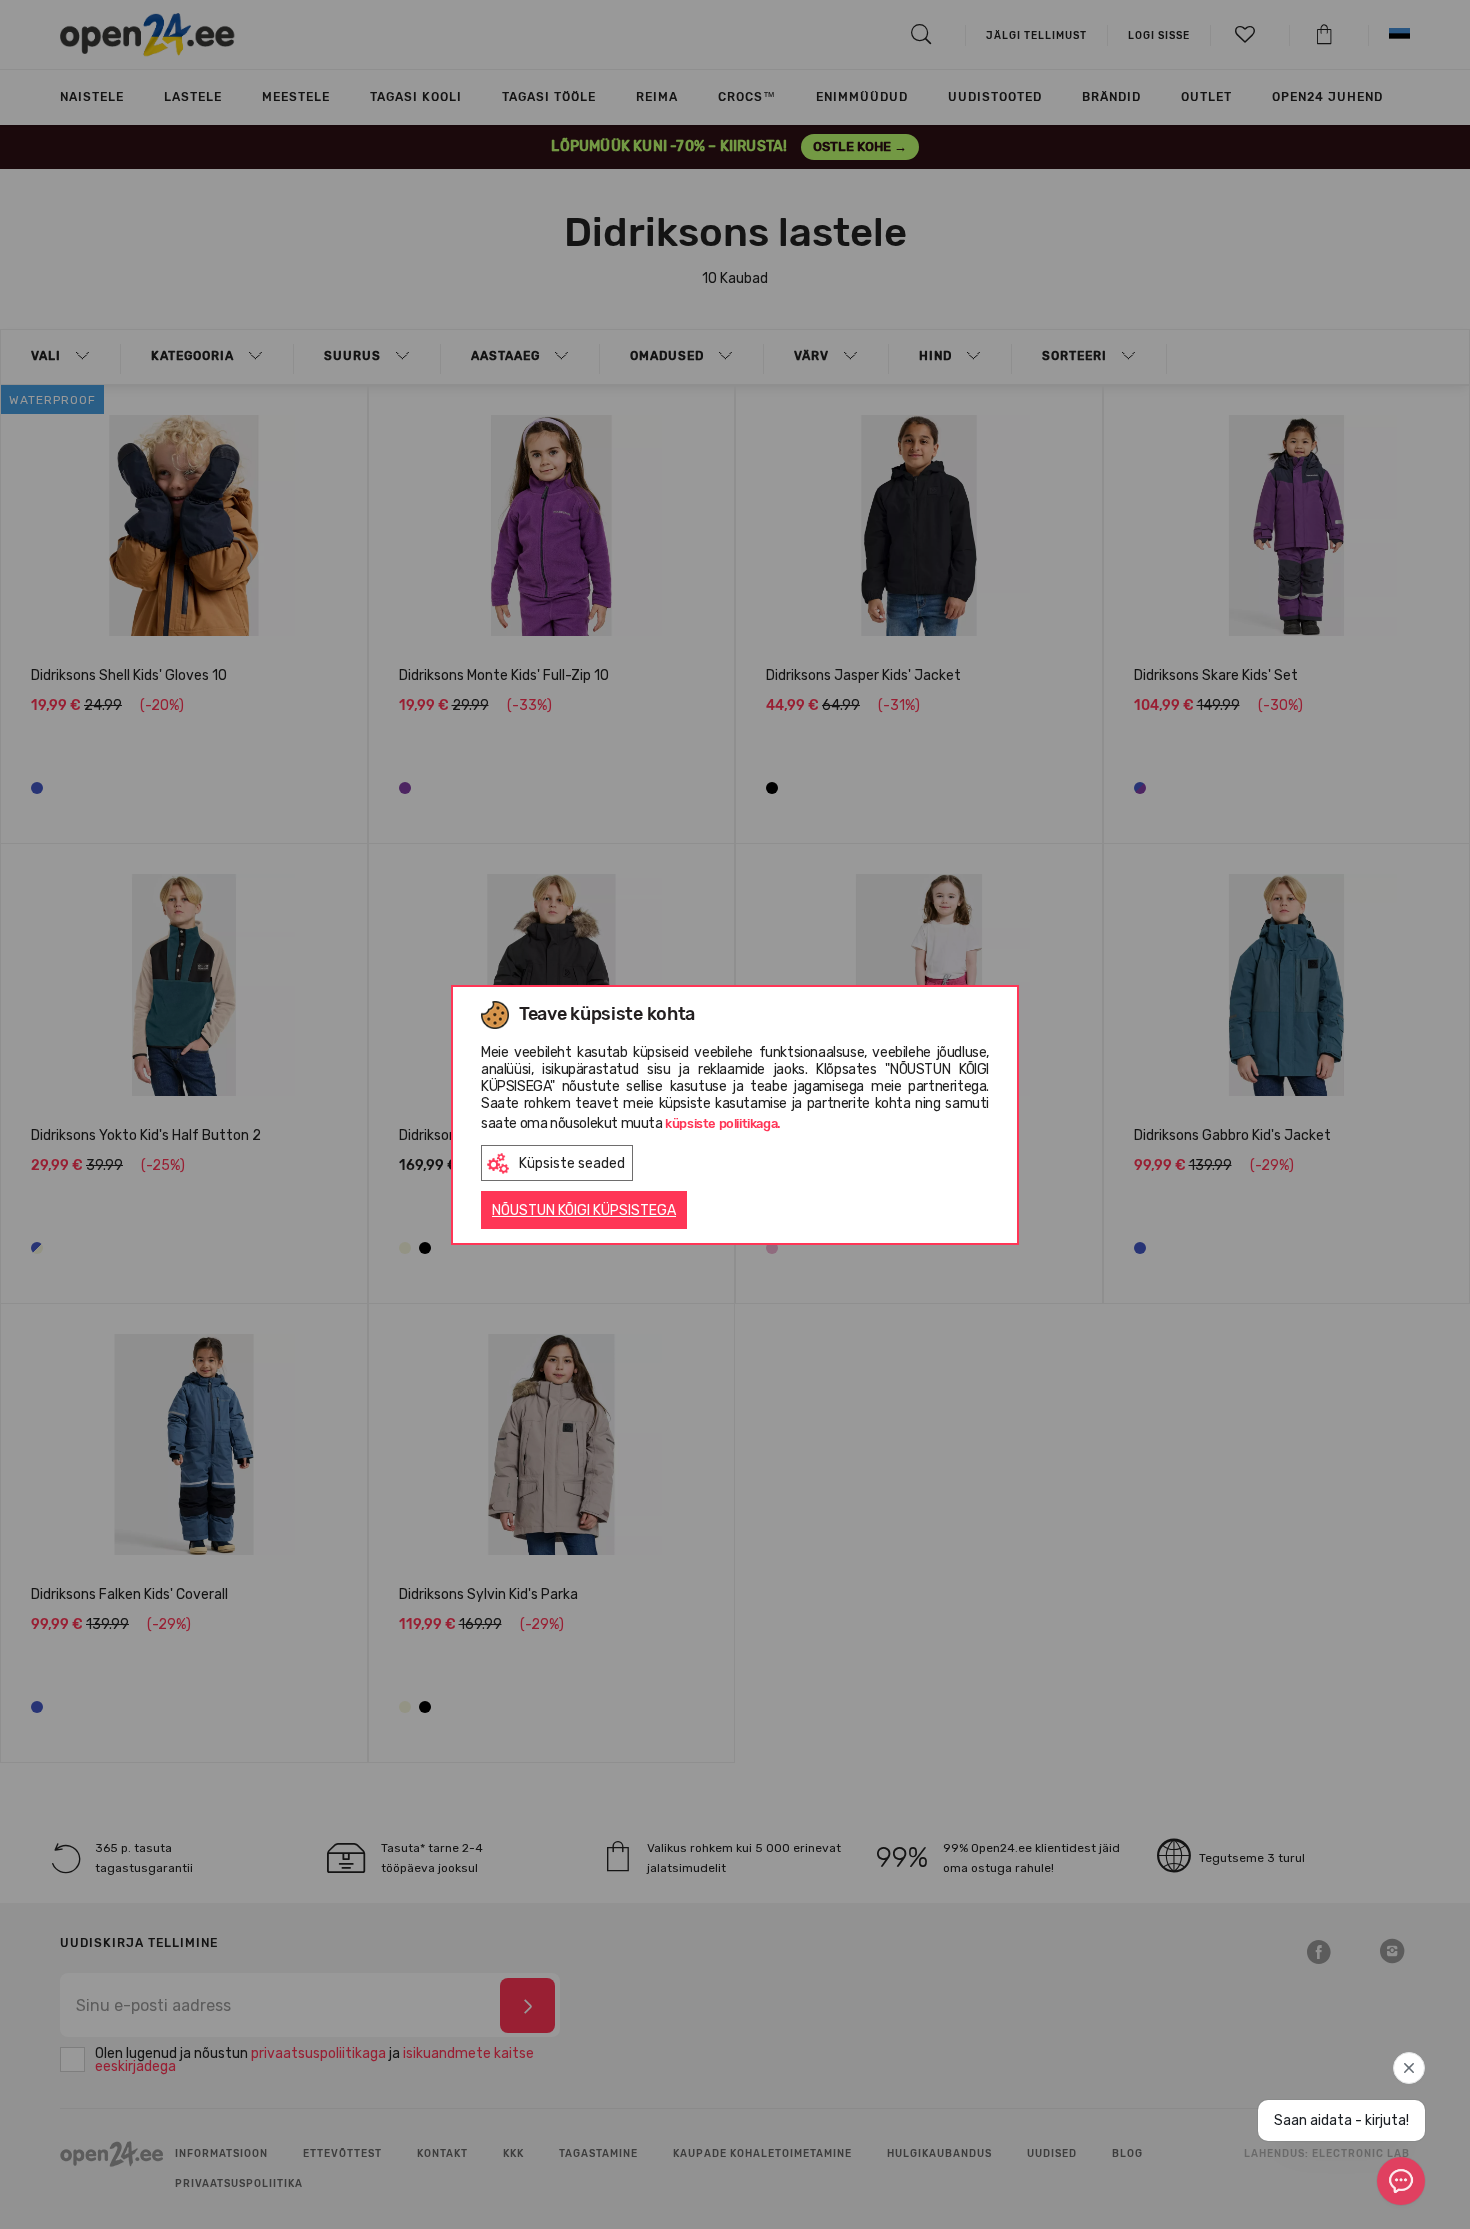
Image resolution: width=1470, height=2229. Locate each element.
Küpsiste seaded (572, 1163)
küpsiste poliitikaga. (723, 1123)
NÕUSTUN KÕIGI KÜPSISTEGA (584, 1210)
